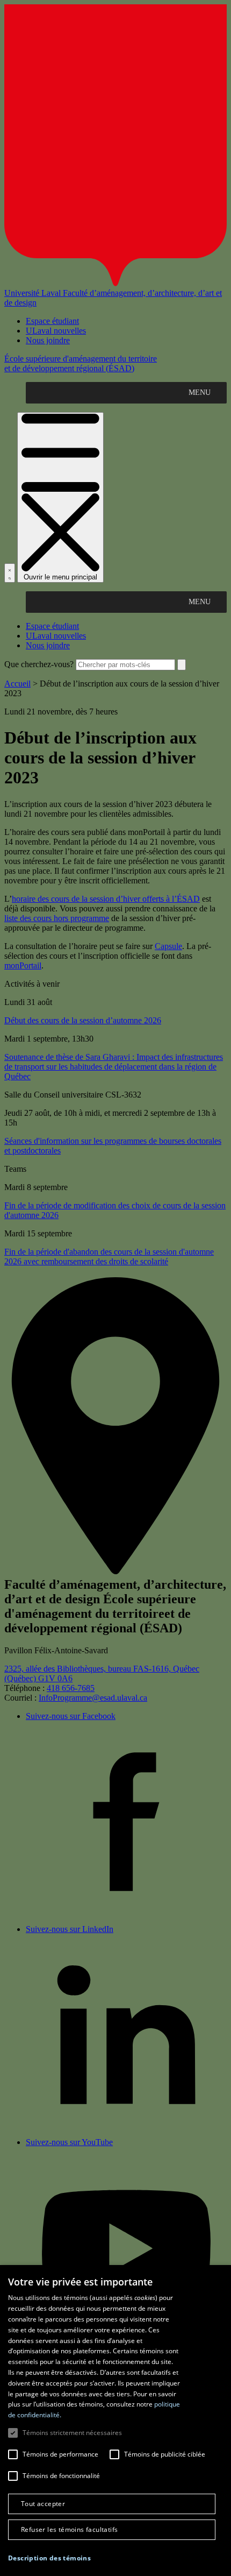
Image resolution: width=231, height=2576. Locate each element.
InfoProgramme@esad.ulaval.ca (93, 1698)
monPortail (23, 965)
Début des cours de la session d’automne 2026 (83, 1020)
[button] (49, 2558)
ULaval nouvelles (56, 331)
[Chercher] (10, 573)
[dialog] (115, 2421)
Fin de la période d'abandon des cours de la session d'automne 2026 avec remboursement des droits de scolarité (109, 1257)
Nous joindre (48, 340)
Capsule (168, 946)
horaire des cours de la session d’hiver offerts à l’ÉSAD (106, 899)
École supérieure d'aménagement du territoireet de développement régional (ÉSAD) (81, 363)
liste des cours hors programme (57, 918)
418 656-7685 (71, 1688)
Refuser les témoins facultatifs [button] (69, 2529)
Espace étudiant (52, 321)
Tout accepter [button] (43, 2504)
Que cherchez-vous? (39, 664)
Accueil (17, 684)
